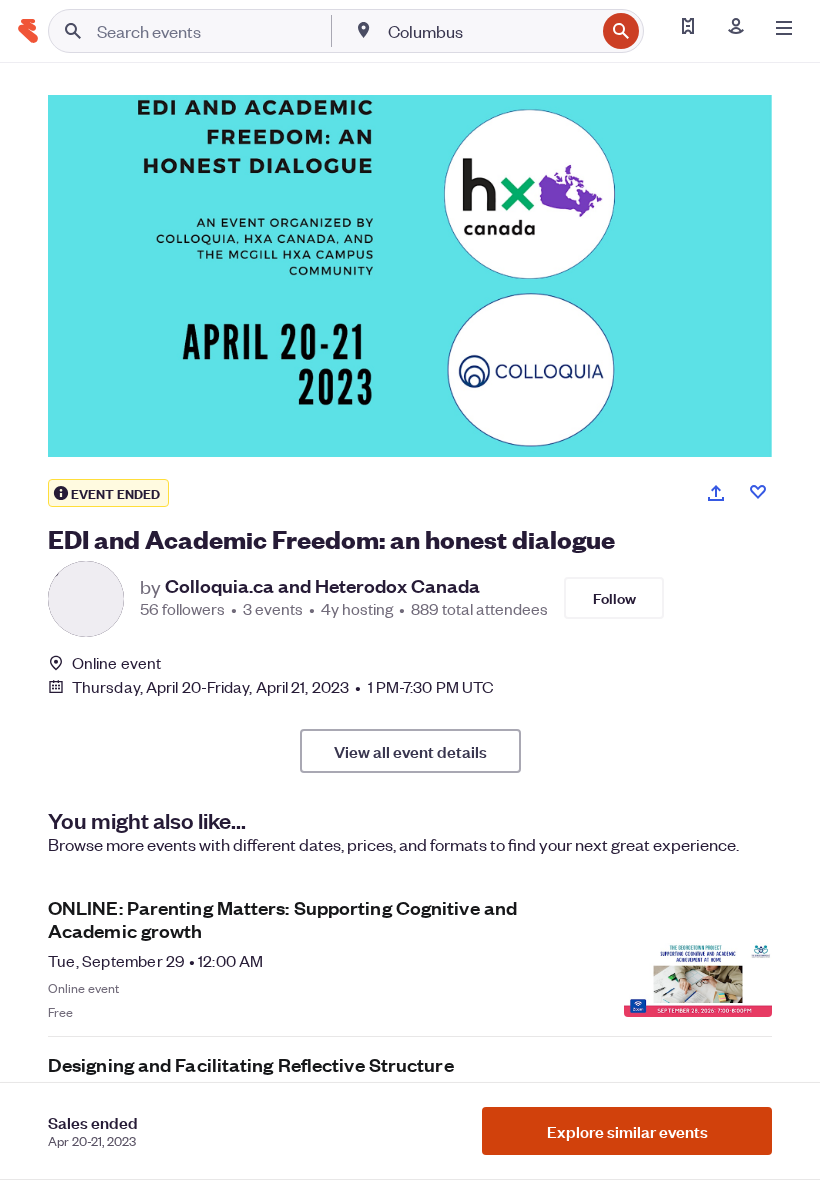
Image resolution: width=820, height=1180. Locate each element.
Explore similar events (627, 1131)
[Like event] (758, 492)
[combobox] (489, 31)
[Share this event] (716, 493)
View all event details (410, 751)
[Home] (28, 31)
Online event (116, 663)
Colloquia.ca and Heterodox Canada (322, 586)
